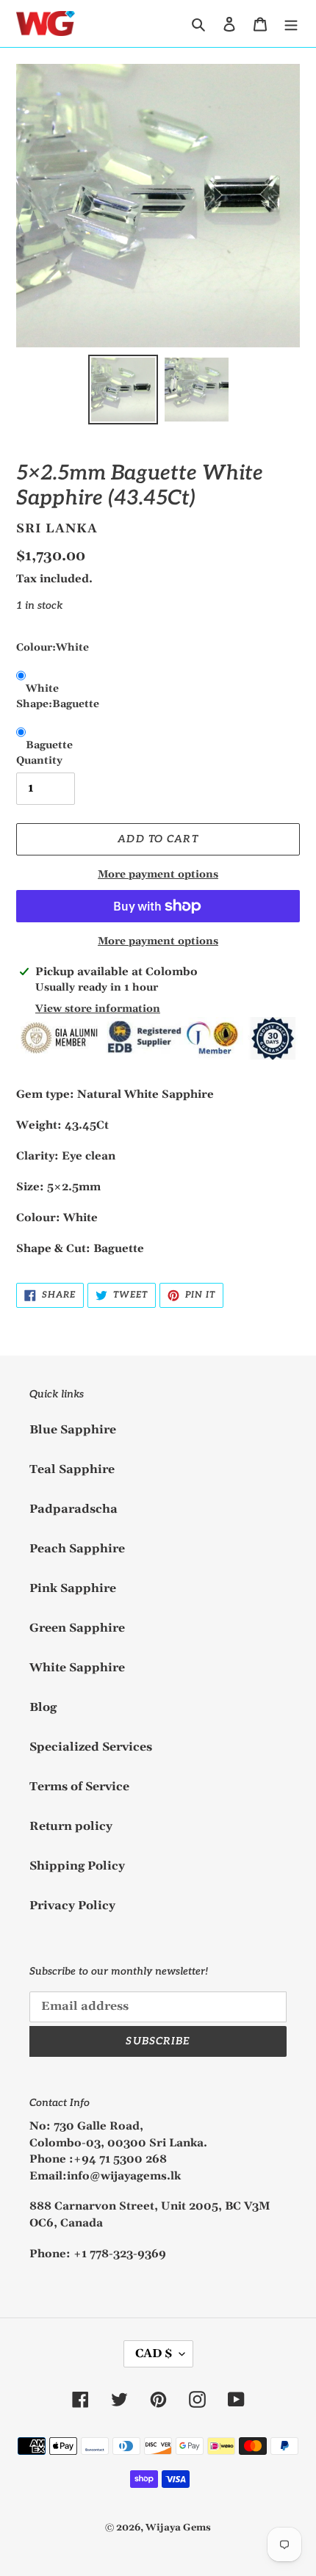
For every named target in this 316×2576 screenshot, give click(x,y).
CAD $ (154, 2354)
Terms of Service (79, 1787)
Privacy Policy (72, 1906)
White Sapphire (77, 1668)
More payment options (158, 875)
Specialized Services (91, 1747)
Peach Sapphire (77, 1549)
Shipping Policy (77, 1866)
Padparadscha (73, 1509)
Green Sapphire (77, 1628)
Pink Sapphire (73, 1588)
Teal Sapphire (72, 1469)
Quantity (39, 761)
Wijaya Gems (178, 2528)
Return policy (71, 1826)
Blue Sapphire (73, 1430)
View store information (98, 1009)
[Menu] (291, 23)
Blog (43, 1707)
